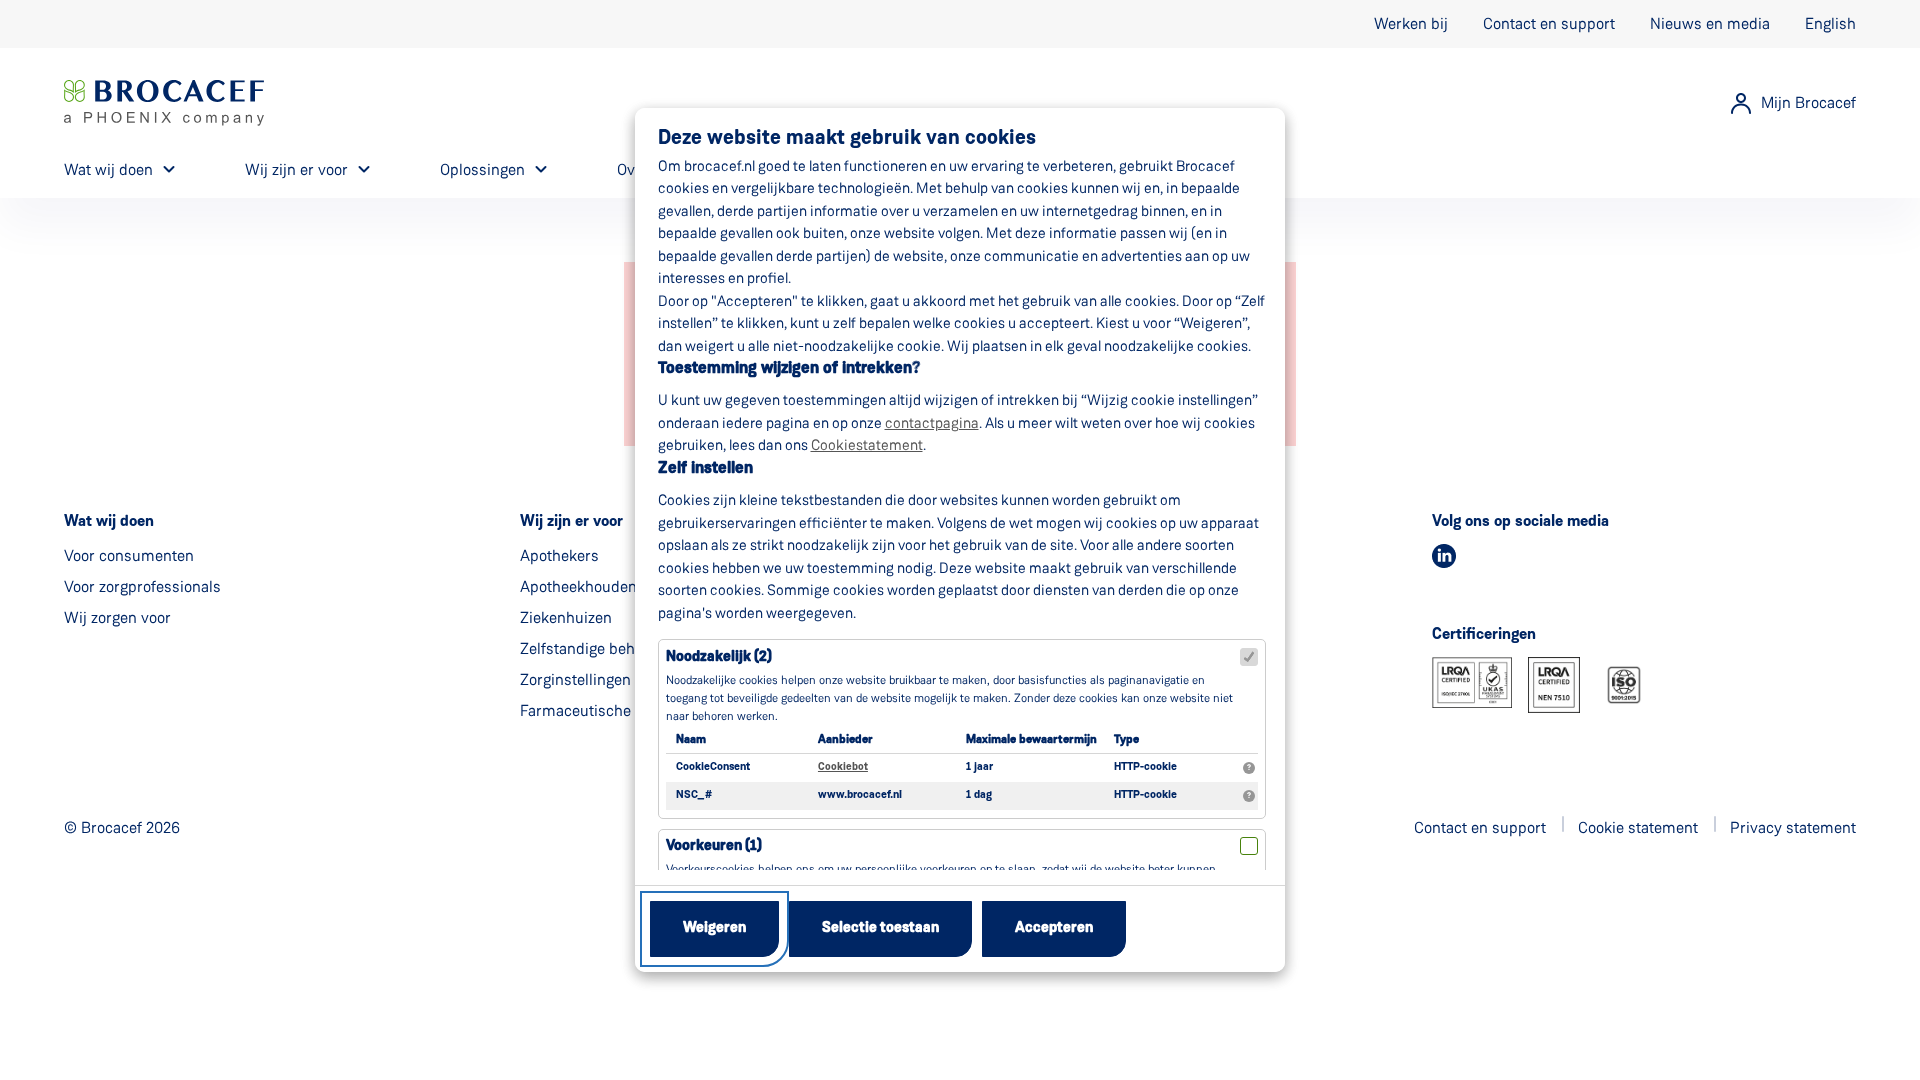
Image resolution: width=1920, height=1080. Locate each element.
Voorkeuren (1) (714, 846)
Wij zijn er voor (296, 169)
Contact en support (1549, 23)
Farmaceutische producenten (621, 710)
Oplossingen (482, 169)
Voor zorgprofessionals (142, 586)
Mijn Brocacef (1808, 102)
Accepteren (1054, 928)
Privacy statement (1793, 827)
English (1830, 23)
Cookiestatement (867, 445)
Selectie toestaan (880, 928)
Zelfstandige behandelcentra (618, 648)
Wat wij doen (108, 169)
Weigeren (714, 928)
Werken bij (1411, 23)
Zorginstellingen (575, 679)
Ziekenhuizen (566, 617)
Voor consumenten (129, 555)
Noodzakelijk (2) (719, 657)
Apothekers (559, 555)
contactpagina (932, 423)
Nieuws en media (1710, 23)
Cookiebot (843, 767)
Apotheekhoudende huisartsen (626, 586)
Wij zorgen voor (117, 617)
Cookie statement (1638, 827)
